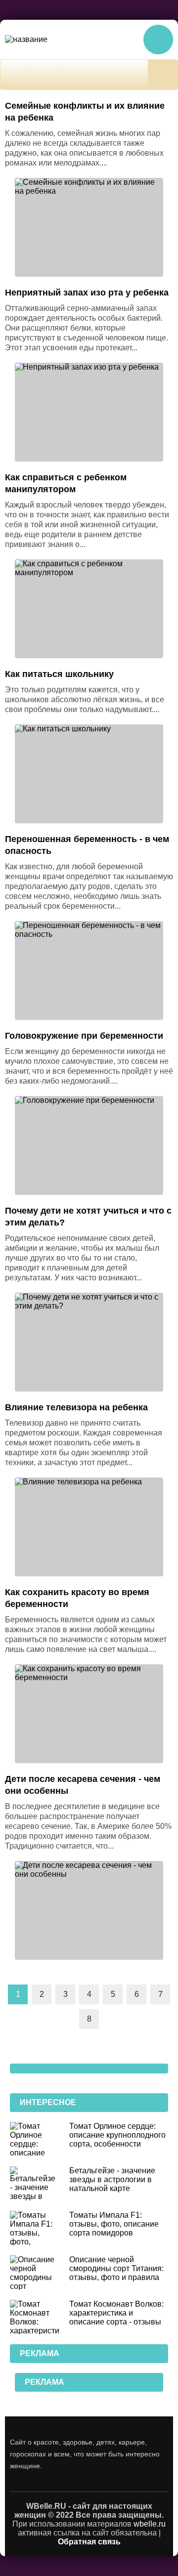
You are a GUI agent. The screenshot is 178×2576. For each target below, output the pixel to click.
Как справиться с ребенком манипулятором (66, 483)
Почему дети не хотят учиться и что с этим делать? (88, 1217)
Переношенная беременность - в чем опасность (87, 845)
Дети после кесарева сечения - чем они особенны (83, 1785)
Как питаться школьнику (59, 674)
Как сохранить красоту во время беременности (77, 1598)
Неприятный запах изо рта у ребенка (87, 293)
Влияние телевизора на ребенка (76, 1407)
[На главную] (42, 40)
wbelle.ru (150, 2524)
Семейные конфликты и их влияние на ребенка (85, 112)
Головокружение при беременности (84, 1036)
